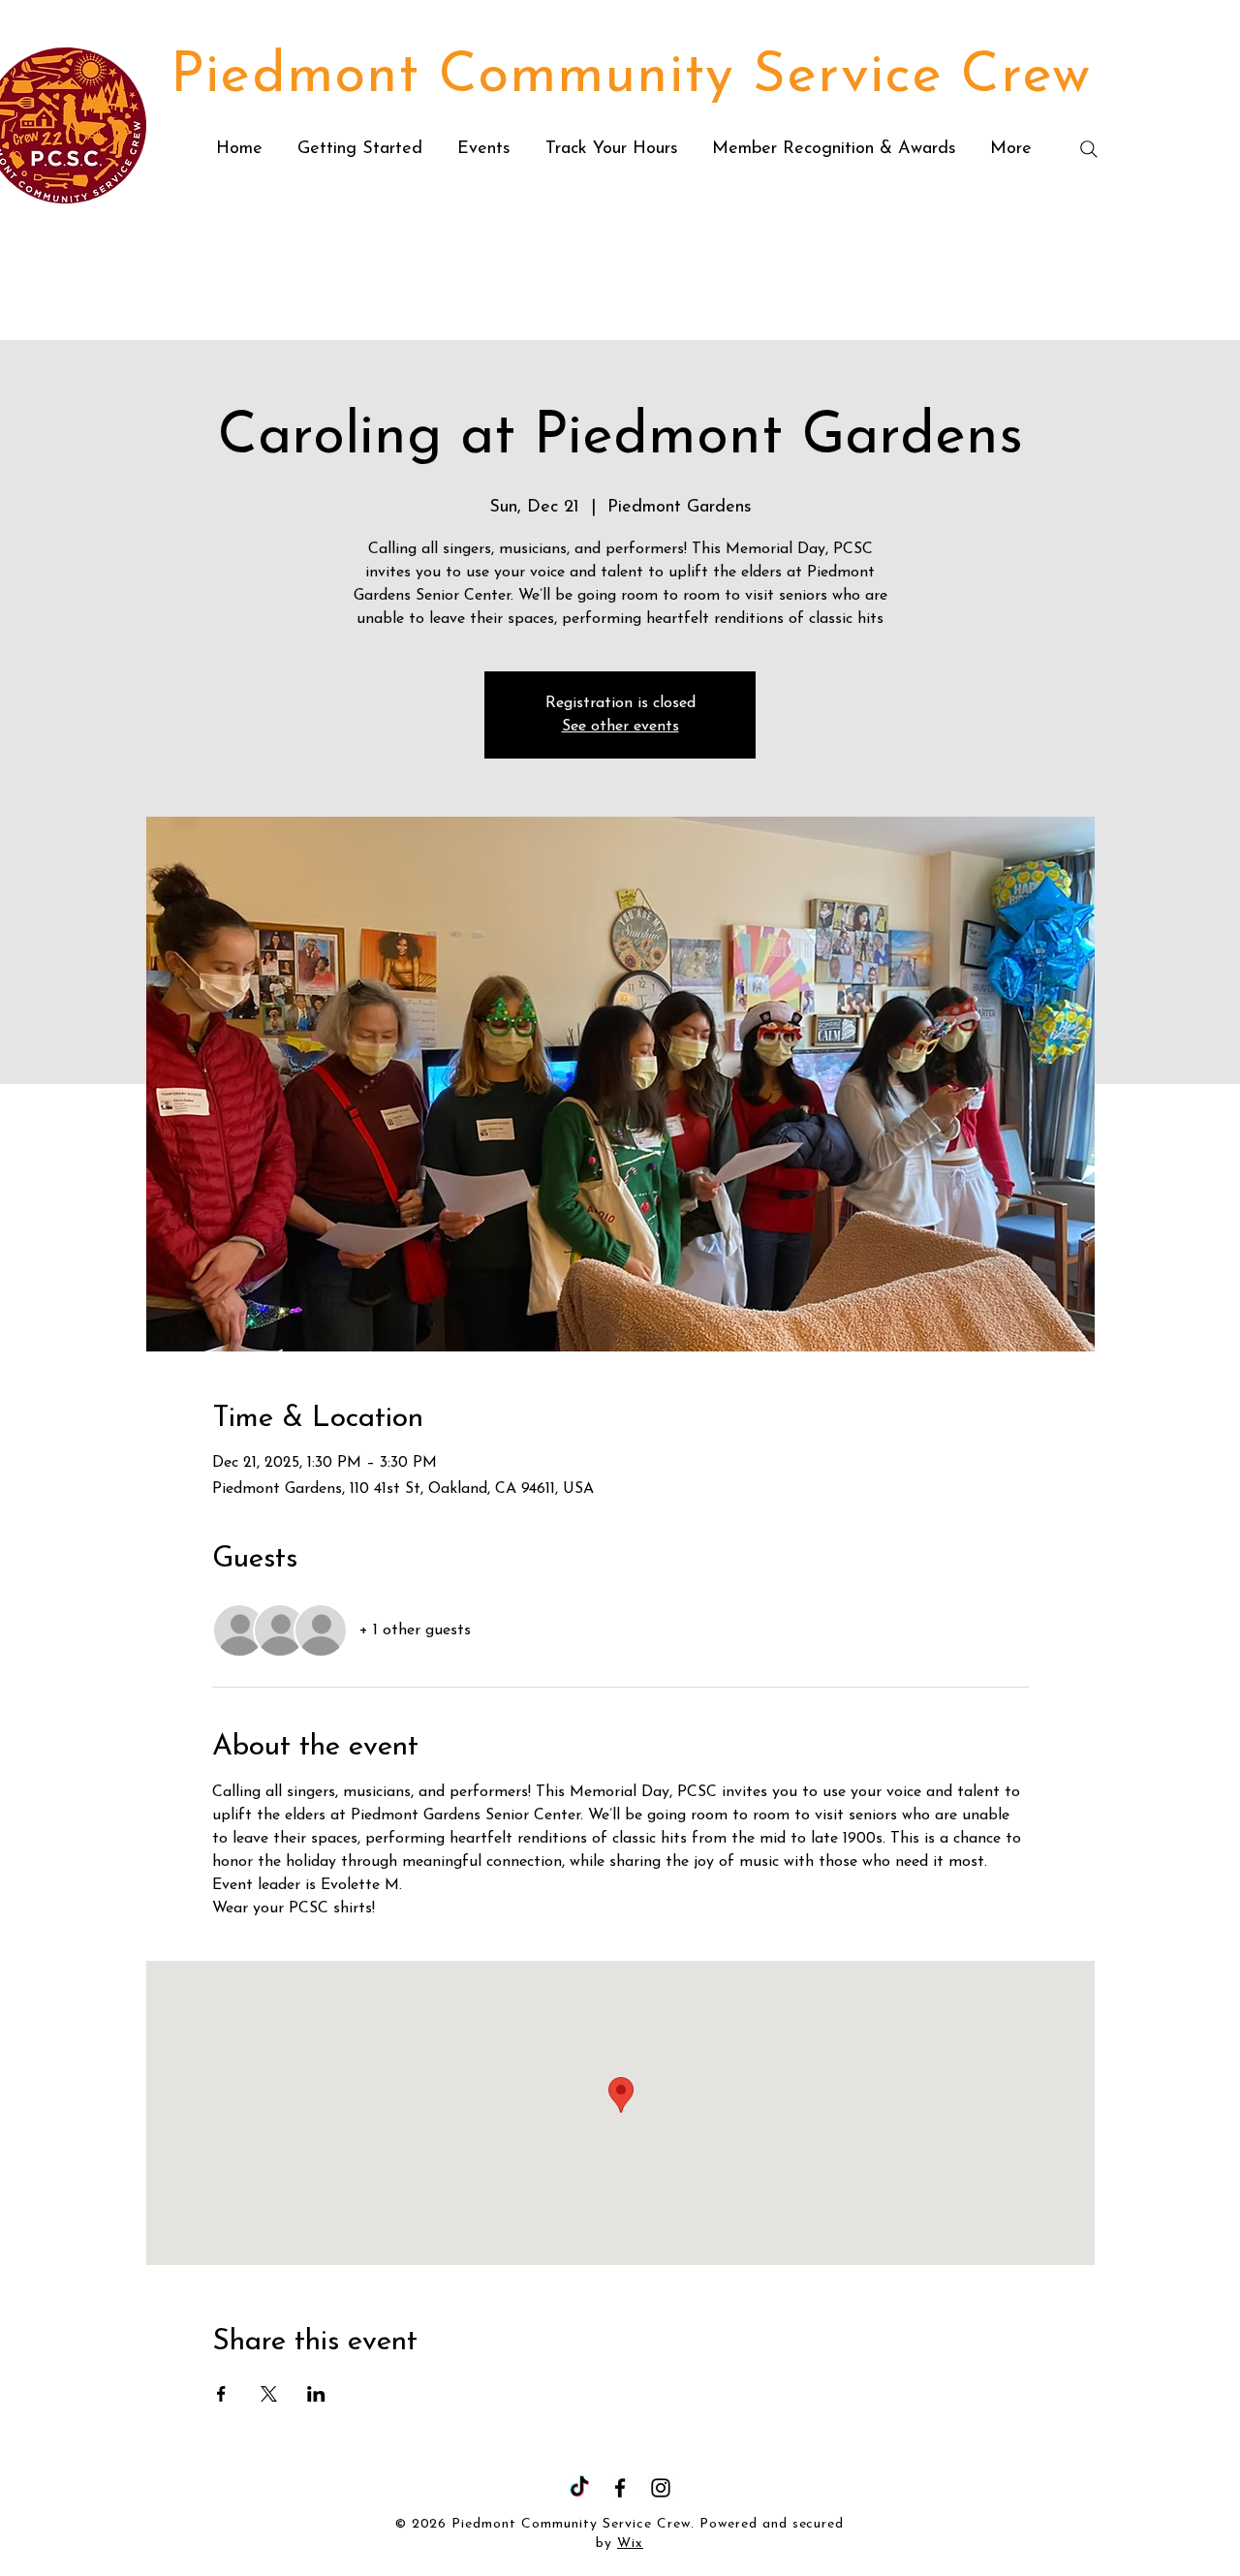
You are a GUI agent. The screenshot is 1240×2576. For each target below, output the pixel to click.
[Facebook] (620, 2488)
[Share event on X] (269, 2394)
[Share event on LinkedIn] (316, 2394)
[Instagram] (661, 2488)
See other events (620, 727)
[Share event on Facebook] (221, 2394)
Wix (630, 2544)
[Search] (1089, 149)
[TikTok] (579, 2488)
